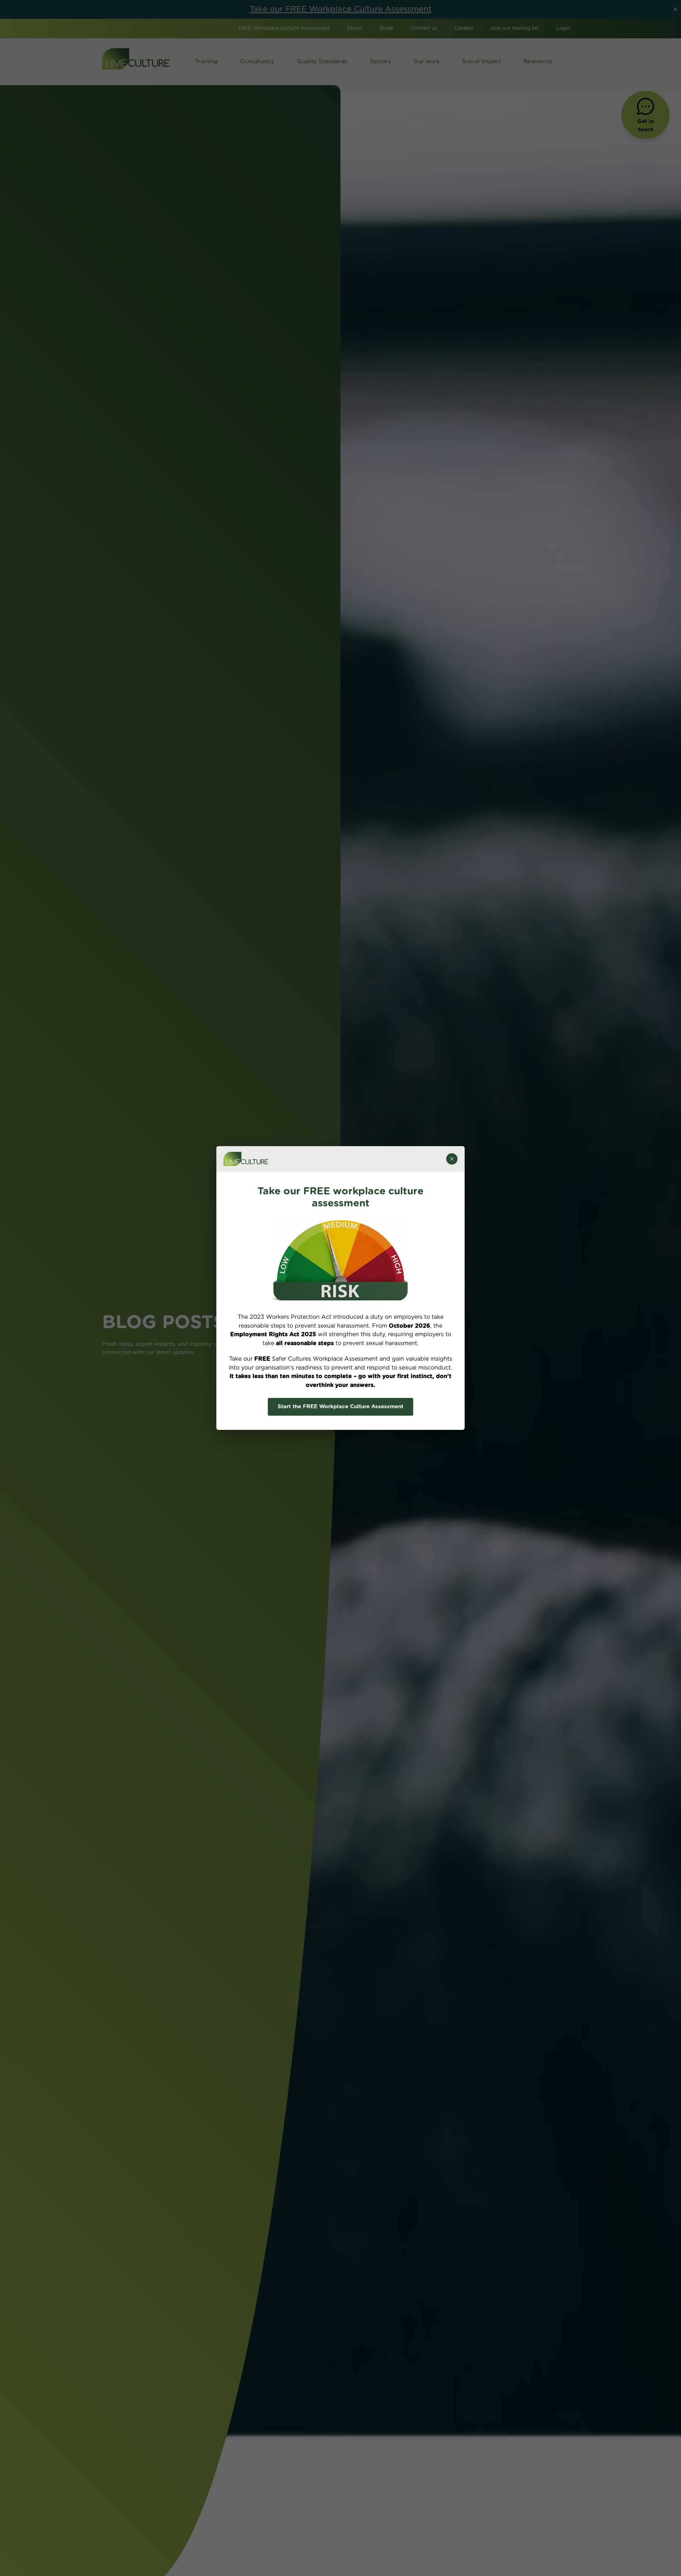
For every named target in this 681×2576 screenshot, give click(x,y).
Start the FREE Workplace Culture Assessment (340, 1407)
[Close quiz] (452, 1159)
